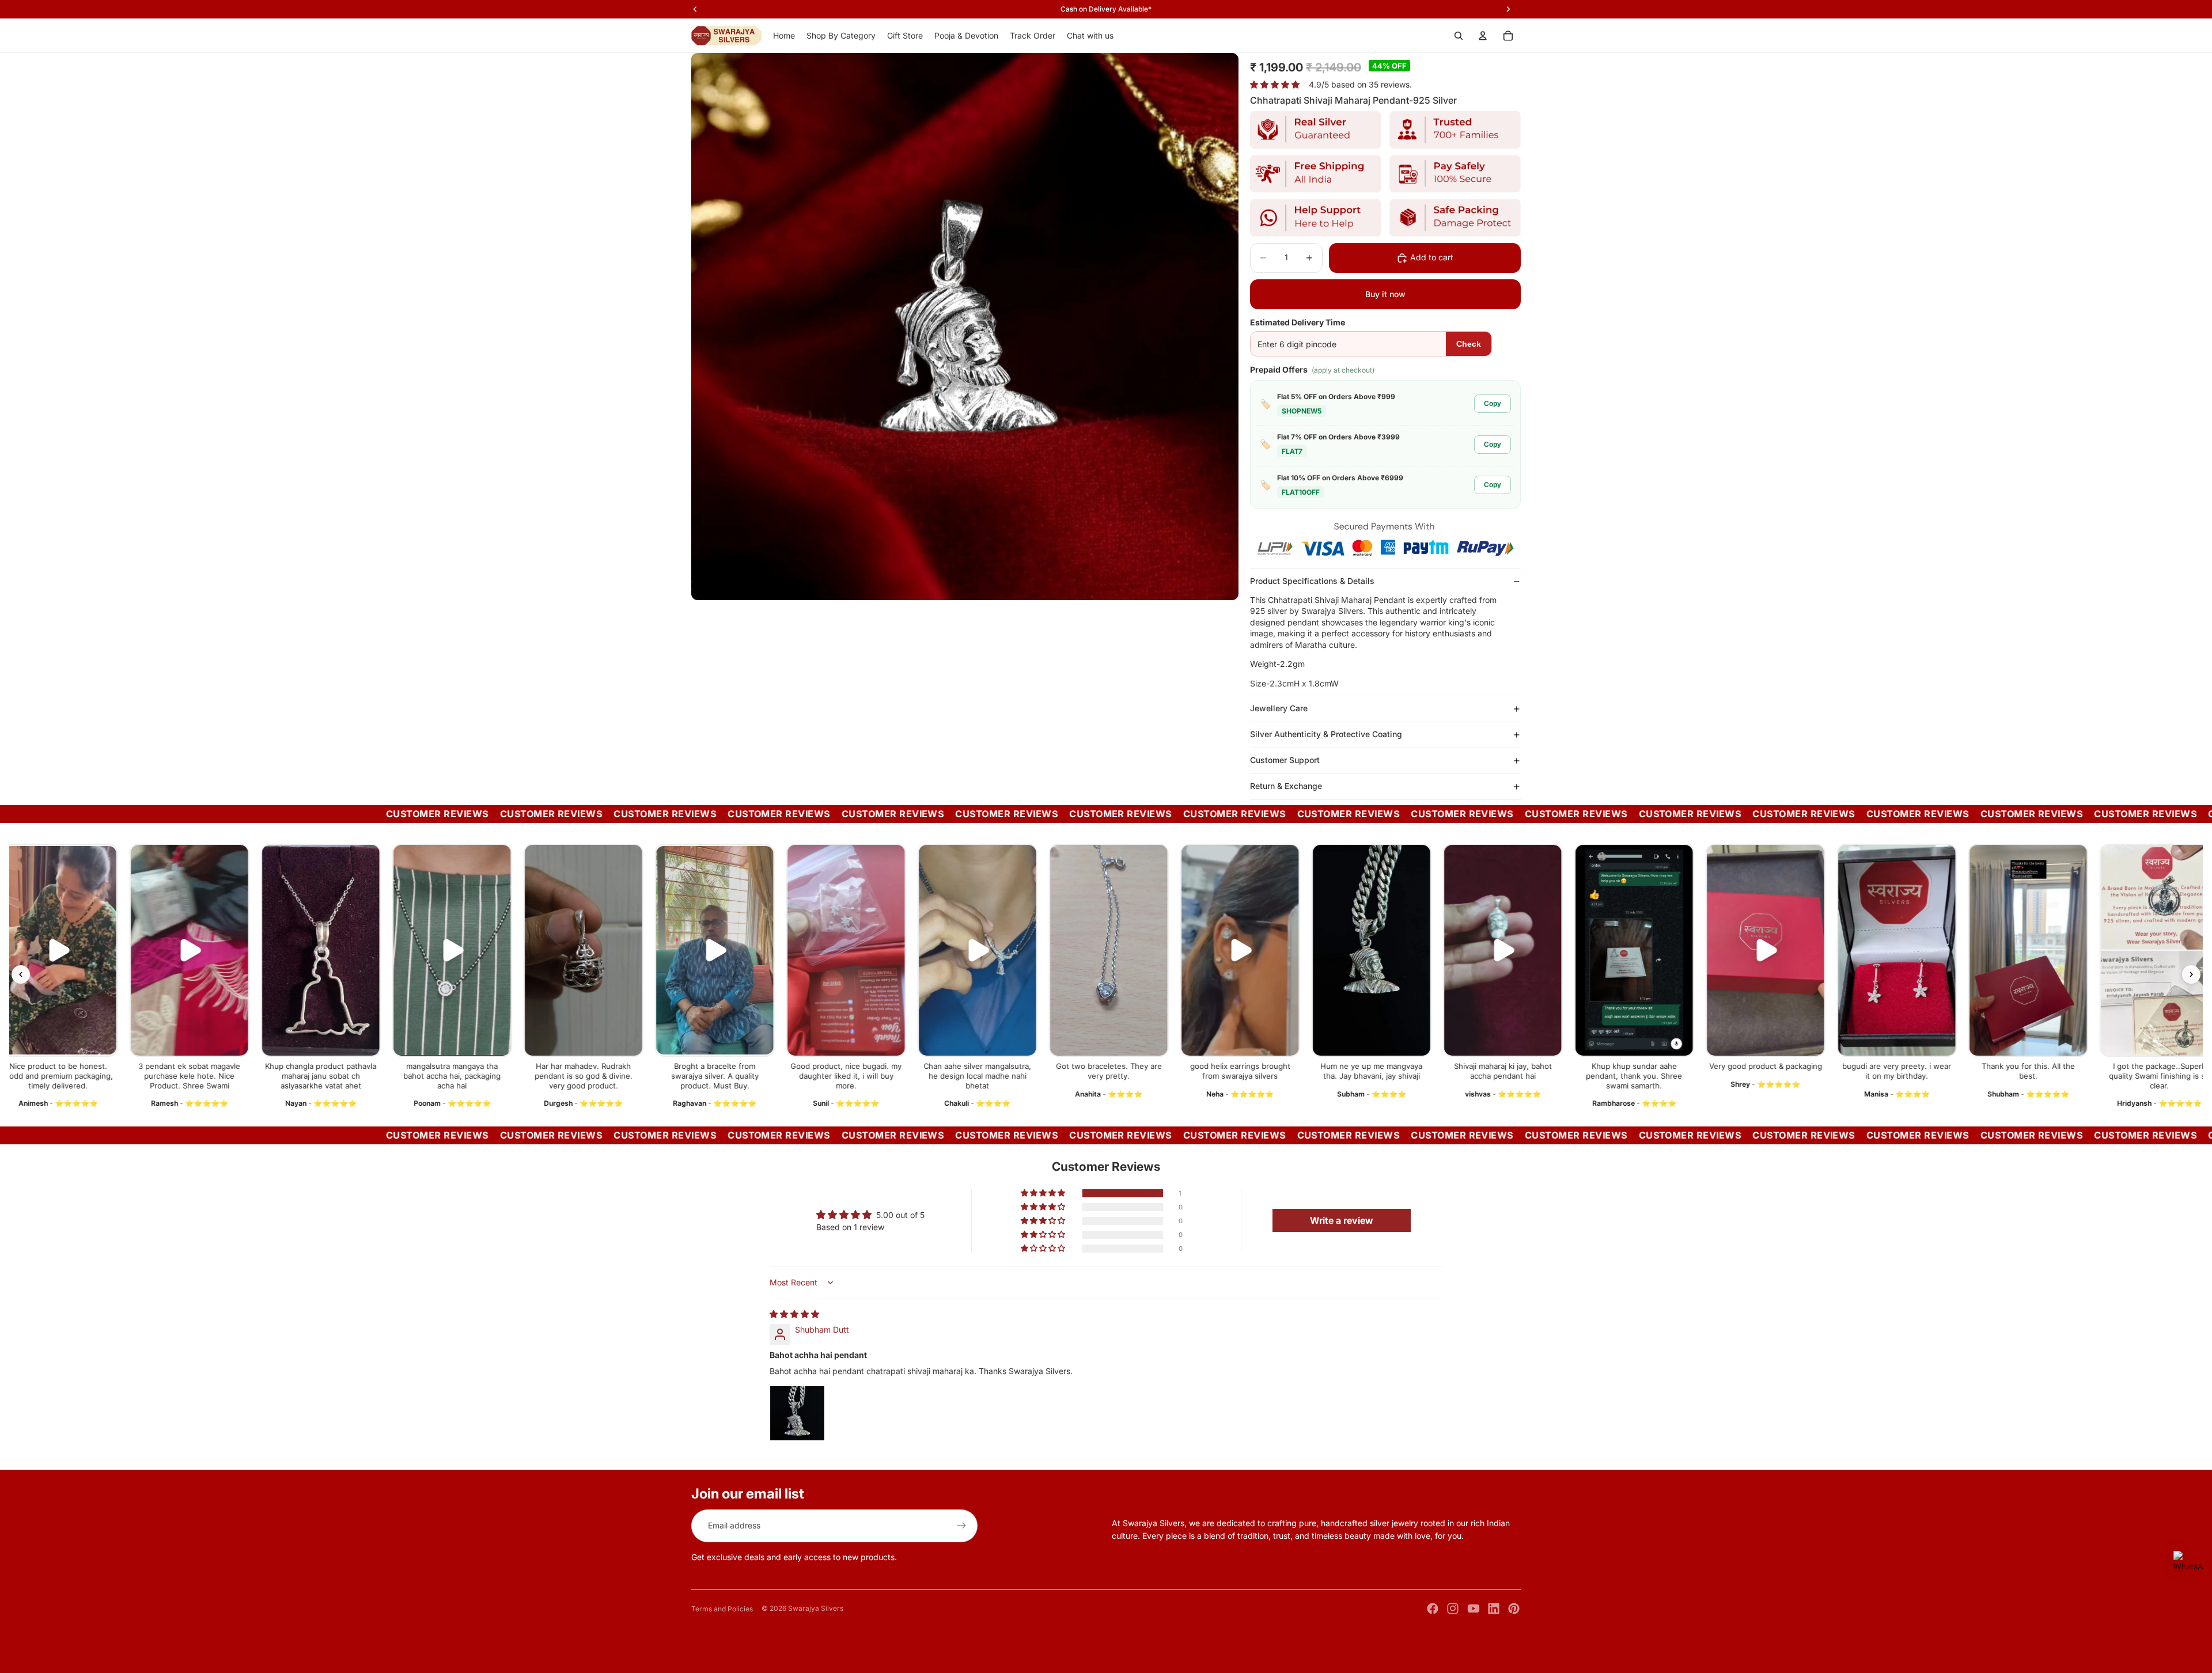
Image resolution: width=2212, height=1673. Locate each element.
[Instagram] (1453, 1608)
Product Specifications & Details (1312, 581)
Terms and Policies (722, 1609)
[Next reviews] (2191, 974)
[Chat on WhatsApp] (2188, 1566)
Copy (1493, 404)
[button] (1044, 1193)
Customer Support (1285, 760)
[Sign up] (961, 1526)
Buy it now (1385, 294)
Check (1469, 344)
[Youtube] (1474, 1608)
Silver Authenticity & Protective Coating (1326, 734)
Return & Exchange (1286, 786)
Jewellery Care (1279, 708)
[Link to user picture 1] (797, 1413)
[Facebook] (1433, 1608)
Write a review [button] (1342, 1220)
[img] (794, 1314)
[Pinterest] (1514, 1608)
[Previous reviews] (21, 974)
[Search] (1459, 36)
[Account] (1483, 36)
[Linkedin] (1494, 1608)
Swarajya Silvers (816, 1608)
